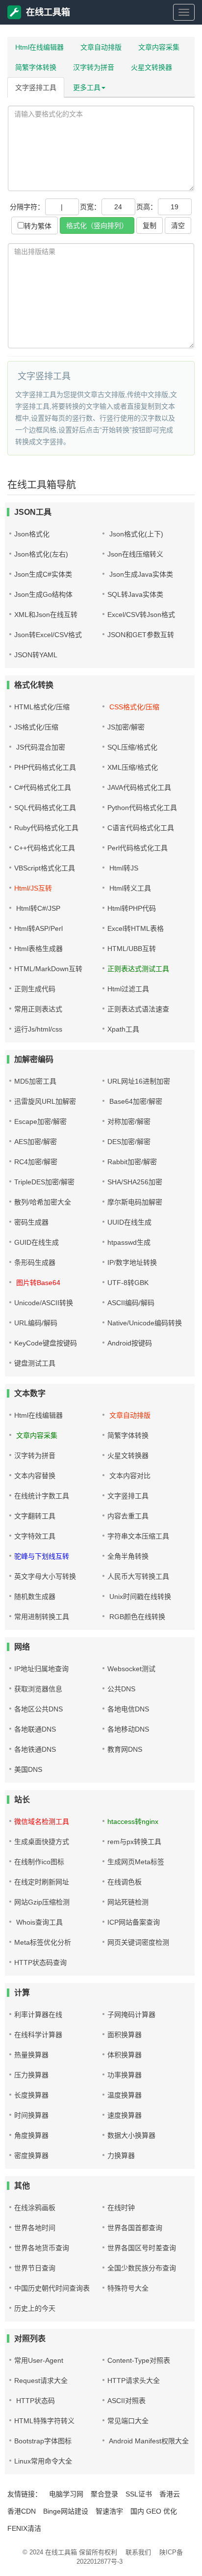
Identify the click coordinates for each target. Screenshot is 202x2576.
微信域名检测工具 (42, 1821)
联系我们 (138, 2552)
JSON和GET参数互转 (141, 635)
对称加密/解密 (129, 1121)
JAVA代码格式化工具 (139, 787)
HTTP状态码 (35, 2401)
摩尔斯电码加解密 (135, 1202)
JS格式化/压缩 (36, 727)
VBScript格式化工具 (45, 868)
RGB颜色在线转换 (136, 1617)
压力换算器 (31, 2075)
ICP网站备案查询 (134, 1922)
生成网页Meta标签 (136, 1862)
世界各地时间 (35, 2228)
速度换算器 (125, 2115)
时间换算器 (31, 2115)
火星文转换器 (151, 67)
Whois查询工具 (38, 1922)
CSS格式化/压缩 (133, 707)
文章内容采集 (159, 47)
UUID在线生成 (129, 1222)
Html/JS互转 (33, 888)
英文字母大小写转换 (45, 1576)
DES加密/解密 (129, 1142)
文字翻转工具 (35, 1516)
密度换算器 (31, 2156)
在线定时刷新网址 (42, 1882)
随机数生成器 (35, 1596)
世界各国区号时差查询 (142, 2248)
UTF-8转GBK (128, 1283)
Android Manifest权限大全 (148, 2441)
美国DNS (28, 1769)
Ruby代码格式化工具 (46, 828)
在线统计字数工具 (42, 1496)
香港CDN (22, 2511)
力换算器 (121, 2156)
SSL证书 (139, 2494)
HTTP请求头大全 (134, 2380)
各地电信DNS (128, 1709)
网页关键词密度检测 (138, 1942)
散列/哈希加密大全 (43, 1202)
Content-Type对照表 (139, 2360)
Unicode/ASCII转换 (44, 1303)
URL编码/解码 (36, 1323)
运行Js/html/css (38, 1029)
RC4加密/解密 (36, 1162)
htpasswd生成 (129, 1242)
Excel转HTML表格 (136, 928)
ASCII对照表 (126, 2401)
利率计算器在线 (38, 2015)
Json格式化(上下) (135, 534)
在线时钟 (121, 2208)
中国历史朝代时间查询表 (52, 2288)
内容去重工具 (128, 1516)
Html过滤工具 (128, 989)
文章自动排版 (101, 47)
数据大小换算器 (131, 2135)
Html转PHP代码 (132, 908)
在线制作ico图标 (39, 1862)
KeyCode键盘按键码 (46, 1343)
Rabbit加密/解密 (132, 1162)
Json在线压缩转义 (135, 554)
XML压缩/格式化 (133, 767)
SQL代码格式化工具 (45, 808)
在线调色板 (125, 1882)
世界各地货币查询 (42, 2248)
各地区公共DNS (38, 1709)
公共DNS (121, 1689)
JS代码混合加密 (40, 747)
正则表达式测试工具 (138, 969)
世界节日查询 (35, 2268)
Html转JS (123, 868)
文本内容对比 (129, 1476)
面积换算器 (125, 2035)
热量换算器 (31, 2055)
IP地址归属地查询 (41, 1669)
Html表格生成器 (38, 949)
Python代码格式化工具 (142, 808)
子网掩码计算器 (131, 2015)
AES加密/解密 (36, 1142)
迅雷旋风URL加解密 (45, 1101)
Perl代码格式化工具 (138, 848)
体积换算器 (125, 2055)
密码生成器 (31, 1222)
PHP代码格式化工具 (45, 767)
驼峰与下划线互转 (42, 1556)
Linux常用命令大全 (43, 2461)
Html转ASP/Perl (38, 928)
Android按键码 (130, 1343)
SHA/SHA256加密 (135, 1182)
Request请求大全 (41, 2380)
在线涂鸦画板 (35, 2208)
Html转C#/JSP (37, 908)
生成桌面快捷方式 (42, 1842)
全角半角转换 (128, 1556)
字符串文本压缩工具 (138, 1536)
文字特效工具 (35, 1536)
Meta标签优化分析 (43, 1942)
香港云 (170, 2494)
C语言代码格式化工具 (141, 828)
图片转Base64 (37, 1283)
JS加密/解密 (126, 727)
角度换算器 (31, 2135)
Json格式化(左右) (41, 554)
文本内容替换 (35, 1476)
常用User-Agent (39, 2360)
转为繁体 (38, 226)
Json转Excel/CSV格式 (48, 635)
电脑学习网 (66, 2494)
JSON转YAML (36, 655)
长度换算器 (31, 2095)
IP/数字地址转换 (132, 1262)
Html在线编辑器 (39, 47)
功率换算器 (125, 2075)
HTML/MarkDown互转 (48, 969)
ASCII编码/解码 (131, 1303)
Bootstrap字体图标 (43, 2441)
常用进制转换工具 (42, 1617)
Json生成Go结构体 (43, 594)
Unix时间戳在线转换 (139, 1596)
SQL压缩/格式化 (132, 747)
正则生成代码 (35, 989)
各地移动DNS (128, 1729)
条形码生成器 (35, 1262)
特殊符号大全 (128, 2288)
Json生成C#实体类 (43, 574)
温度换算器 (125, 2095)
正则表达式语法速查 (138, 1009)
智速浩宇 (109, 2511)
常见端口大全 (128, 2421)
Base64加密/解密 (135, 1101)
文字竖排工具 (36, 87)
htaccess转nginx (133, 1821)
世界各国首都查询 (135, 2228)
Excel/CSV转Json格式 (141, 615)
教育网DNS (125, 1749)
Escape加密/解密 (40, 1121)
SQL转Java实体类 (135, 594)
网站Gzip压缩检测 (42, 1902)
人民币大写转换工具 (138, 1576)
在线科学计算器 (38, 2035)
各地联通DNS (35, 1729)
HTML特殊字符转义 (44, 2421)
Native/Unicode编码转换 (145, 1323)
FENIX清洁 (24, 2528)
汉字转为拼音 (94, 67)
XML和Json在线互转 (46, 615)
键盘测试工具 (35, 1363)
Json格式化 (32, 534)
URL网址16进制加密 (139, 1081)
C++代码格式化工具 (45, 848)
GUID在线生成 (37, 1242)
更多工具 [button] (87, 87)
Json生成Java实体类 (140, 574)
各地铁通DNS (35, 1749)
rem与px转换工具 (134, 1842)
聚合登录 (104, 2494)
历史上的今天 (35, 2308)
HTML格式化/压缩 (42, 707)
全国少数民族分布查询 (142, 2268)
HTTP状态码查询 (40, 1962)
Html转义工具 (129, 888)
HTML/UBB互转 (132, 949)
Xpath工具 (123, 1029)
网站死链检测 (128, 1902)
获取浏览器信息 (38, 1689)
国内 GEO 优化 (154, 2511)
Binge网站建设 (66, 2511)
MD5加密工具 (35, 1081)
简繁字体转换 (36, 67)
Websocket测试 (131, 1669)
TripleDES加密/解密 (44, 1182)
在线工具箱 (48, 12)
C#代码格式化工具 (43, 787)
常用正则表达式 (38, 1009)
